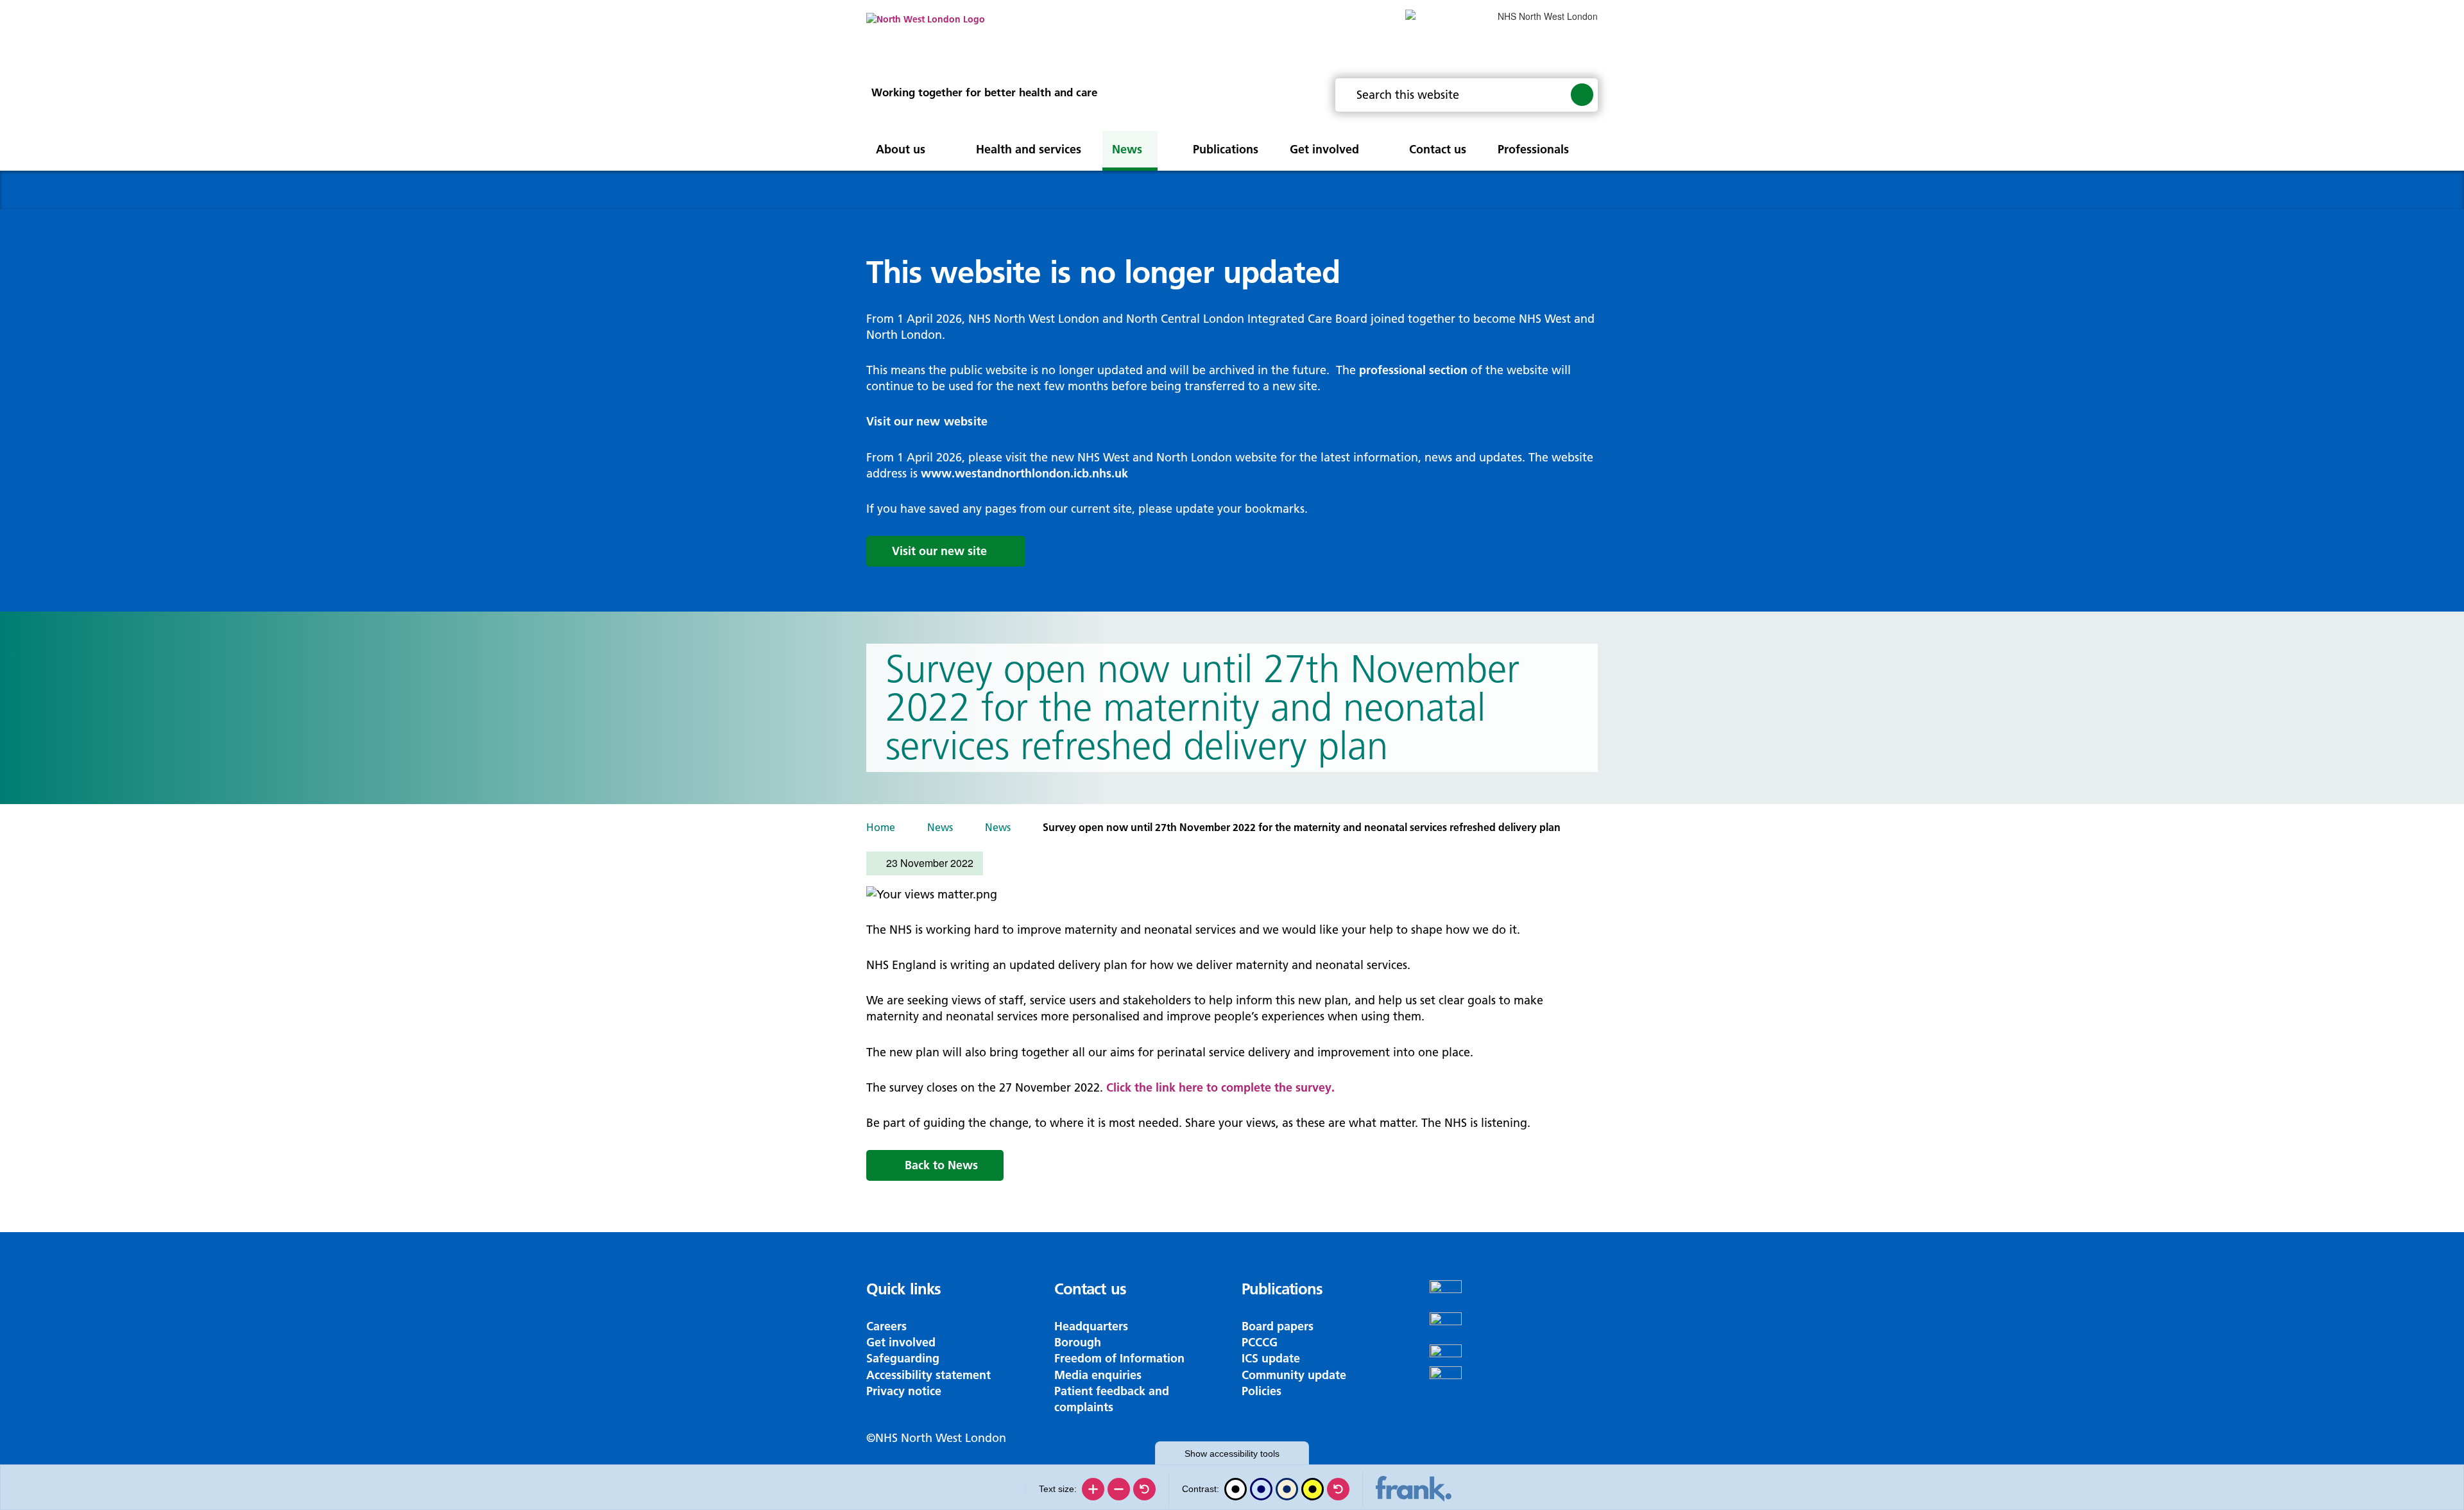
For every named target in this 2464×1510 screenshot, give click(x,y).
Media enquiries (1098, 1375)
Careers (886, 1326)
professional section (1413, 370)
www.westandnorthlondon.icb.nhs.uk (1024, 473)
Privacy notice (904, 1391)
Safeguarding (903, 1358)
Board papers (1278, 1326)
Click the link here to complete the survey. (1220, 1087)
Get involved (901, 1342)
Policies (1262, 1391)
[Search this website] (1582, 94)
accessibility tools (1232, 1454)
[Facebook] (1514, 1296)
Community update (1294, 1375)
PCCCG (1260, 1342)
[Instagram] (1514, 1328)
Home (881, 827)
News (940, 827)
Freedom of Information (1119, 1358)
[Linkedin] (1514, 1382)
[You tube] (1514, 1355)
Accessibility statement (928, 1375)
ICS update (1271, 1358)
